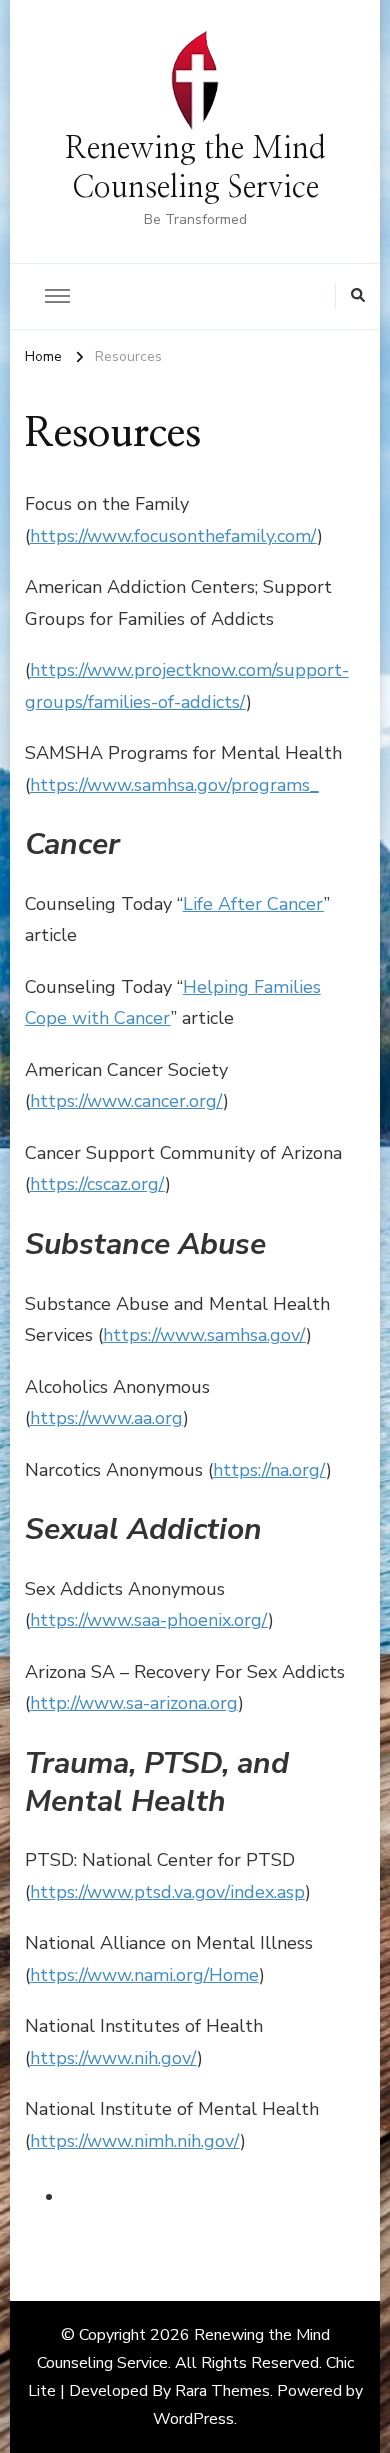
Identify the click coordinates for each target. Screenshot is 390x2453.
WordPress (193, 2419)
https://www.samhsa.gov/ (204, 1335)
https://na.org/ (269, 1470)
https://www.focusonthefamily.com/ (173, 536)
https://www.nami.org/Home (144, 1975)
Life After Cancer (253, 904)
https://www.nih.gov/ (113, 2058)
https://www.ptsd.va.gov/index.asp (167, 1892)
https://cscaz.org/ (97, 1184)
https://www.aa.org (106, 1418)
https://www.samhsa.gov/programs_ (174, 785)
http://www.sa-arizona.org (134, 1703)
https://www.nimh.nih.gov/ (135, 2141)
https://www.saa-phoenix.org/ (149, 1620)
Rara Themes (222, 2391)
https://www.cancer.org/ (126, 1101)
